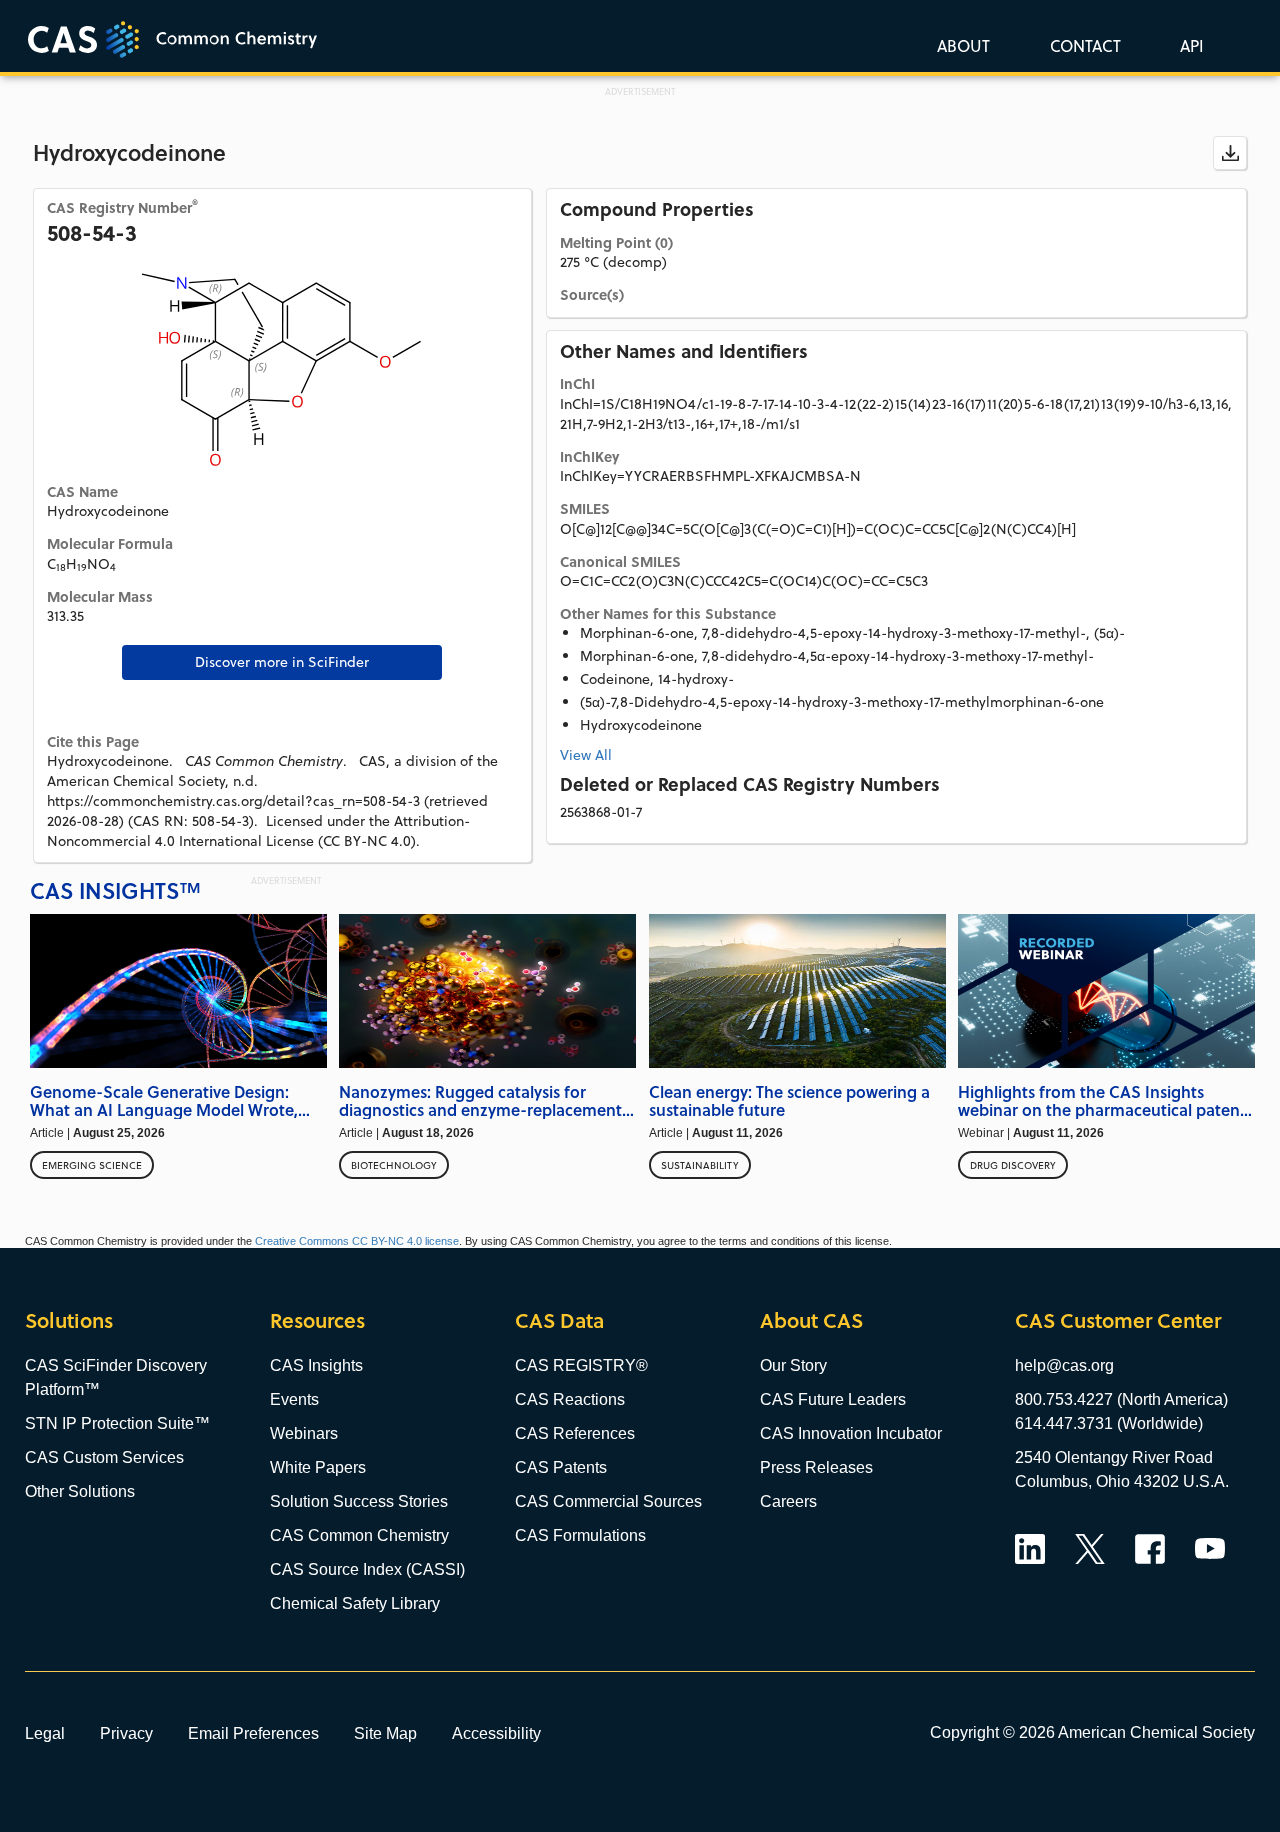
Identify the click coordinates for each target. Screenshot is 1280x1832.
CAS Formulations (580, 1535)
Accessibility (496, 1733)
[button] (1188, 45)
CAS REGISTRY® (581, 1365)
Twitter (1090, 1549)
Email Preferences (253, 1733)
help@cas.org (1064, 1365)
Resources (317, 1320)
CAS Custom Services (104, 1457)
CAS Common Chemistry (359, 1535)
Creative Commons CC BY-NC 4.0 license (357, 1241)
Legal (45, 1733)
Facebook (1150, 1549)
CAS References (575, 1433)
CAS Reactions (570, 1399)
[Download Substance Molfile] (1230, 153)
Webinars (304, 1433)
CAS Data (559, 1320)
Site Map (385, 1733)
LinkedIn (1030, 1549)
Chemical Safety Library (355, 1603)
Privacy (126, 1733)
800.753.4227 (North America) (1121, 1399)
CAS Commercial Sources (608, 1501)
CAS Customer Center (1118, 1320)
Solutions (69, 1320)
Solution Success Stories (359, 1501)
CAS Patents (561, 1467)
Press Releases (816, 1467)
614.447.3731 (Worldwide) (1109, 1423)
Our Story (793, 1365)
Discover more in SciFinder (282, 662)
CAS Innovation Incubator (851, 1433)
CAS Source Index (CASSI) (367, 1569)
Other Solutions (80, 1491)
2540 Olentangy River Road (1114, 1457)
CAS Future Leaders (833, 1399)
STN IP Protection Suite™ (117, 1423)
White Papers (318, 1467)
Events (294, 1399)
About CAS (811, 1320)
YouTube (1210, 1549)
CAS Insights (316, 1365)
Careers (788, 1501)
